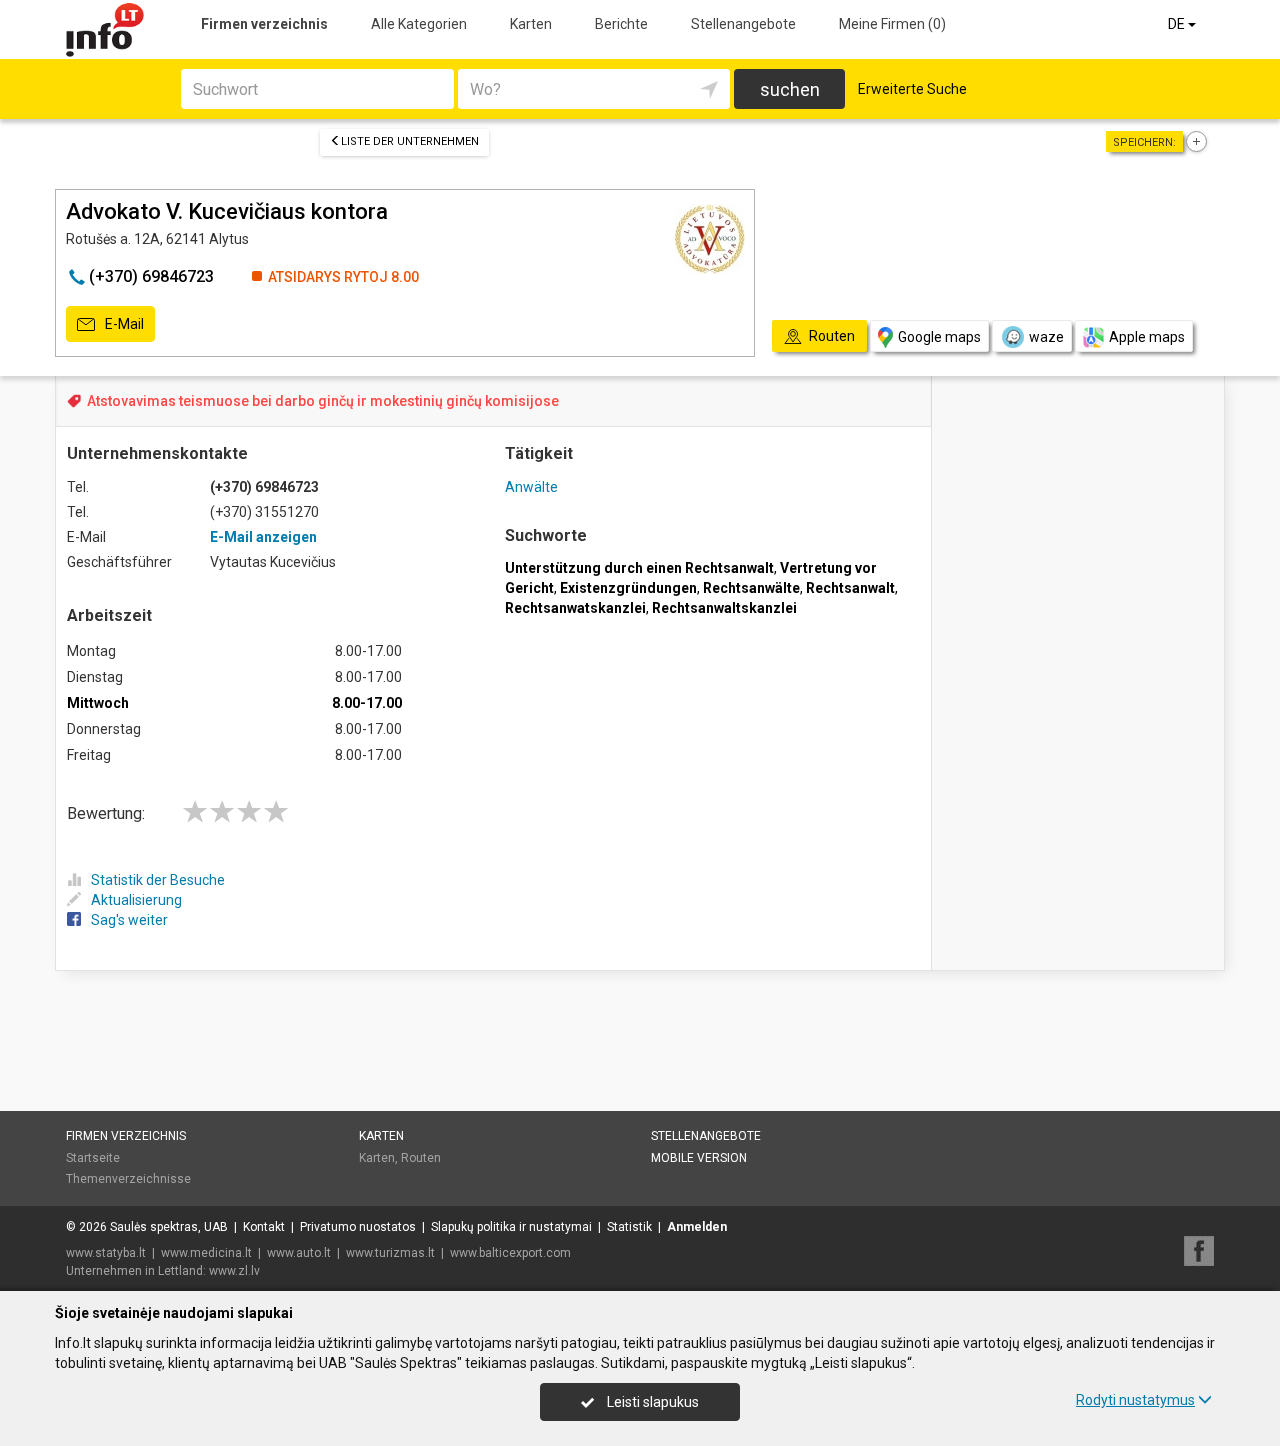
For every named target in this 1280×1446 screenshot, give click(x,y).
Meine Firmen (892, 24)
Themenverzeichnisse (128, 1179)
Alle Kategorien (419, 24)
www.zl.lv (234, 1271)
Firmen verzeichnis (264, 24)
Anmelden (697, 1227)
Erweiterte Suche (912, 89)
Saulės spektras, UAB (169, 1227)
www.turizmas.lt (390, 1253)
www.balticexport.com (510, 1253)
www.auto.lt (299, 1253)
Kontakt (264, 1227)
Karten (531, 24)
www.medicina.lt (206, 1253)
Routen (421, 1158)
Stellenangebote (743, 24)
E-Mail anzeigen (263, 537)
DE (1178, 24)
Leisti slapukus (651, 1402)
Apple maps (1147, 337)
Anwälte (531, 487)
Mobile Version (699, 1158)
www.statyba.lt (106, 1253)
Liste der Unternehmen (410, 141)
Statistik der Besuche (158, 880)
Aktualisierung (136, 900)
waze (1046, 337)
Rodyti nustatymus (1135, 1400)
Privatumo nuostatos (358, 1227)
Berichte (621, 24)
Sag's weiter (129, 920)
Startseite (93, 1158)
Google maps (939, 337)
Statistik (629, 1227)
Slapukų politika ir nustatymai (511, 1227)
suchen (790, 89)
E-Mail (123, 324)
